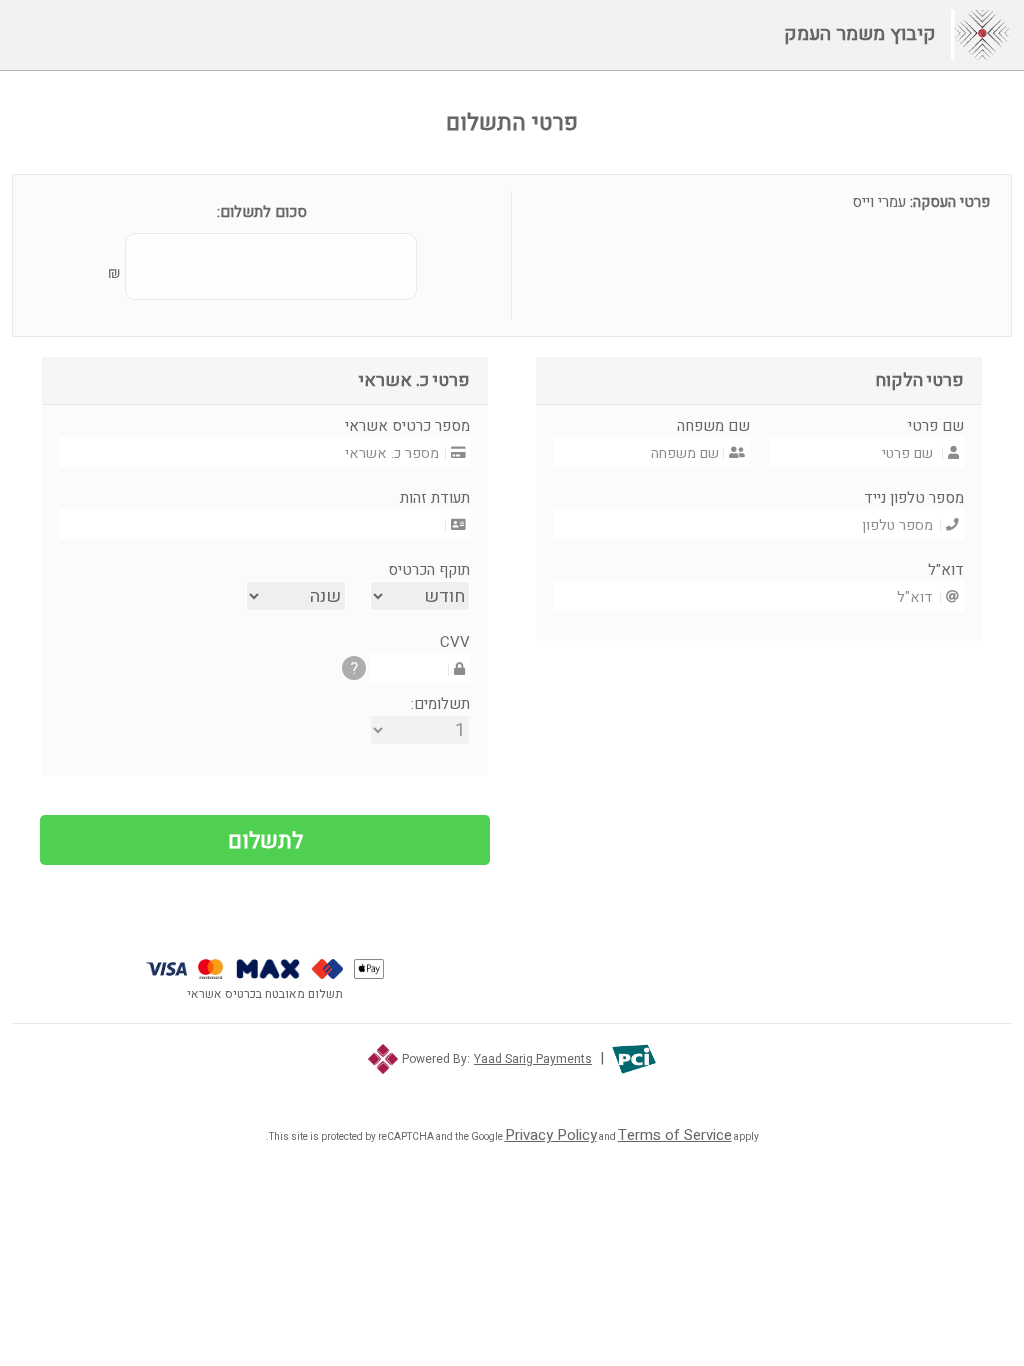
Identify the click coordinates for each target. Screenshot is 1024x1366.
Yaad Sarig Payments (533, 1059)
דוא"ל (946, 570)
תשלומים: (440, 704)
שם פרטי (936, 426)
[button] (512, 1089)
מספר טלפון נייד (914, 498)
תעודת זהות (435, 498)
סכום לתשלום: (262, 212)
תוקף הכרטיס (429, 570)
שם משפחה (713, 426)
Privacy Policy (551, 1135)
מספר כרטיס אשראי (407, 426)
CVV (455, 642)
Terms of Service (675, 1135)
